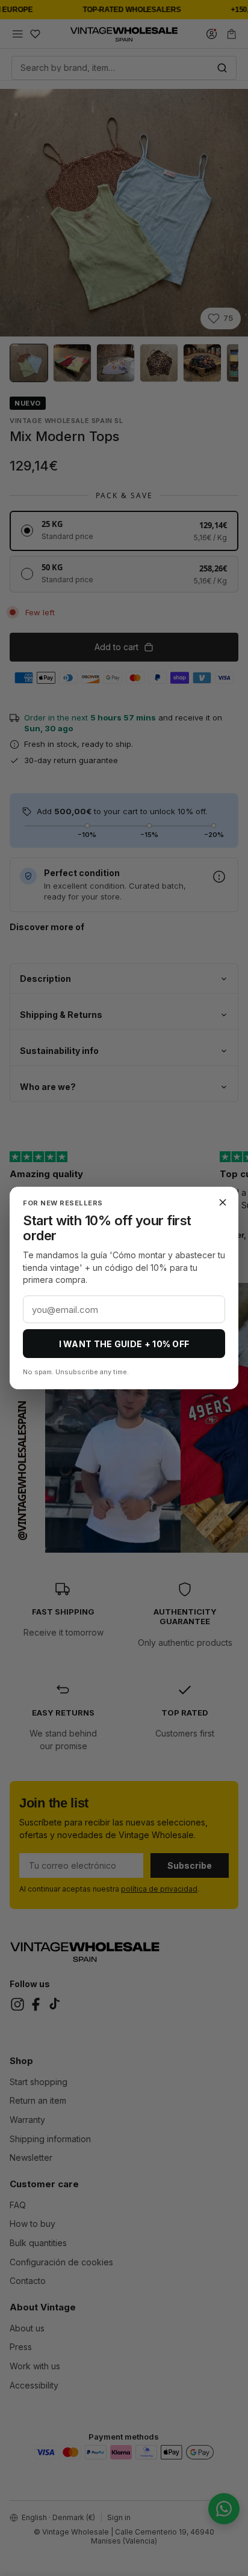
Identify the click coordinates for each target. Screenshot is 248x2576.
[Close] (223, 1202)
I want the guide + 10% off (124, 1344)
